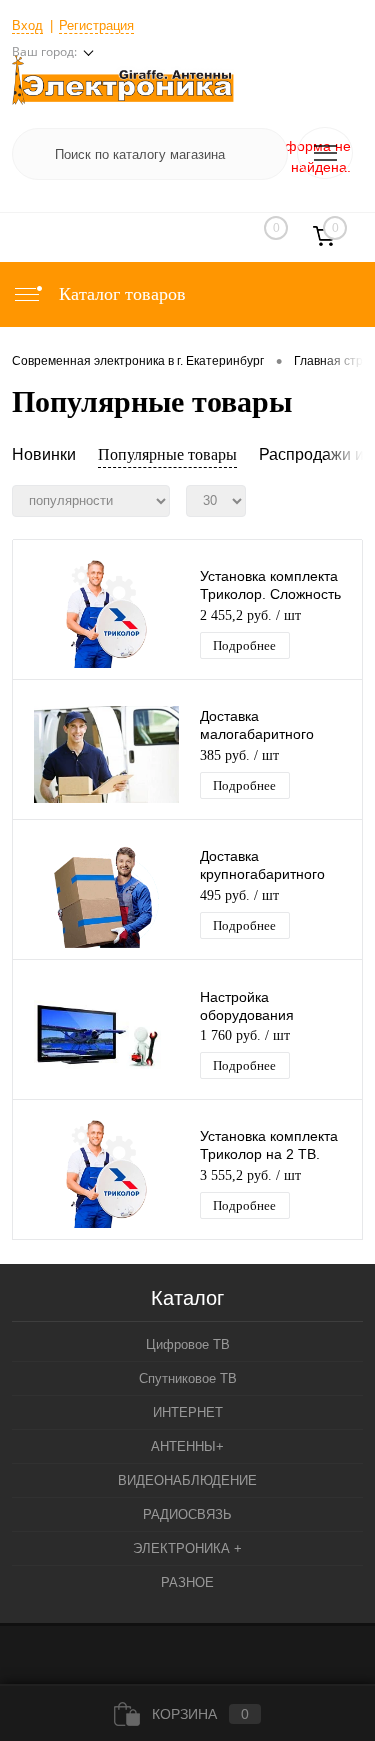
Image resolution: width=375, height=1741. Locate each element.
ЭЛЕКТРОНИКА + (187, 1548)
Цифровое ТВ (188, 1344)
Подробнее (244, 645)
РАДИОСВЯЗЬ (187, 1514)
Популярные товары (167, 454)
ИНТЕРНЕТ (188, 1412)
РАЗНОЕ (187, 1582)
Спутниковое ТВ (188, 1378)
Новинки (44, 454)
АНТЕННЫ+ (187, 1446)
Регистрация (96, 25)
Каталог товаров (120, 294)
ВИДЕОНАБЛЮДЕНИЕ (187, 1480)
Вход (27, 25)
